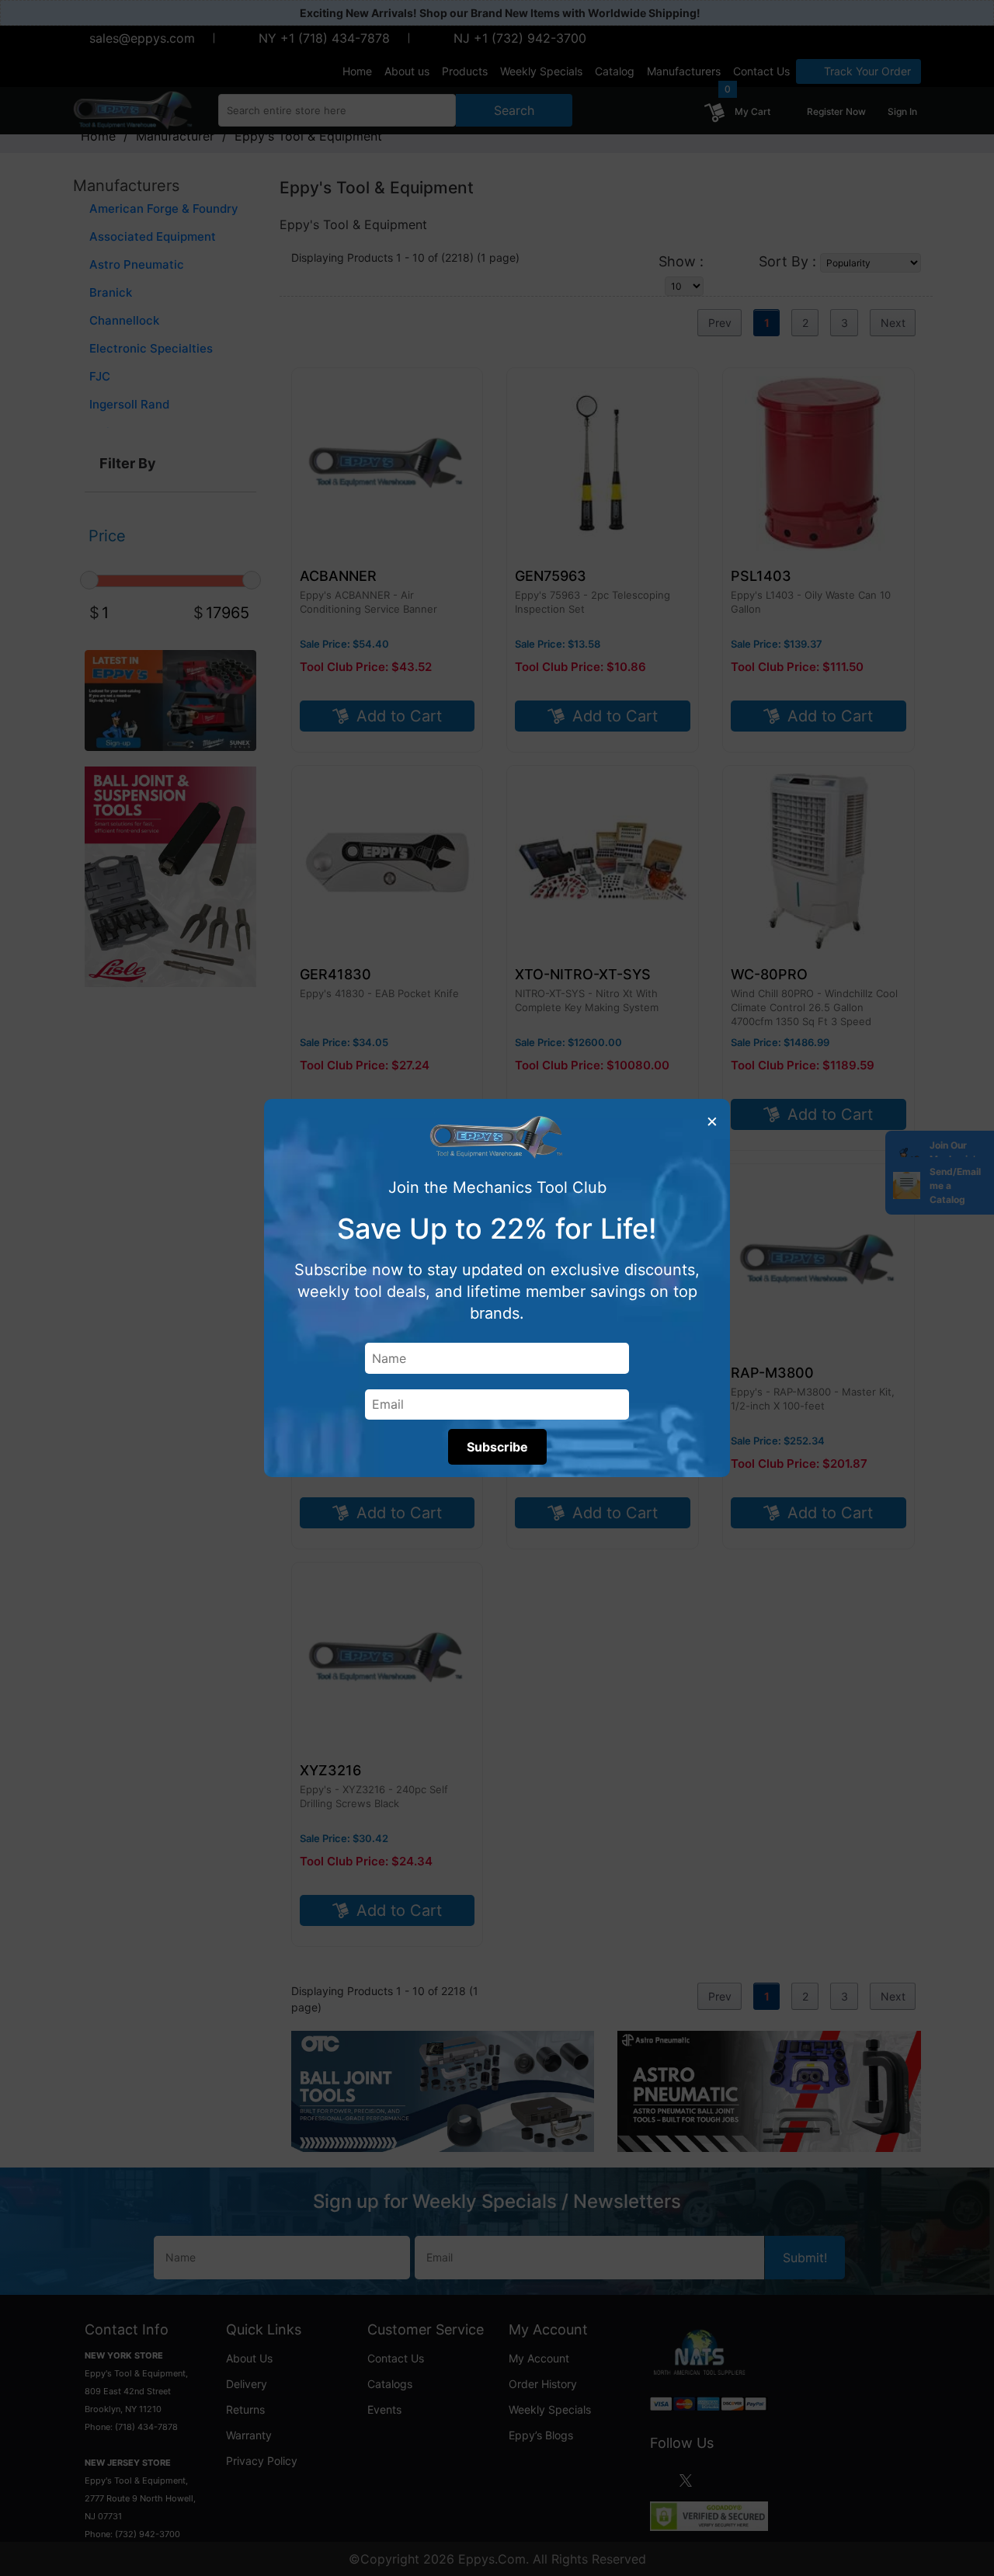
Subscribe (497, 1447)
